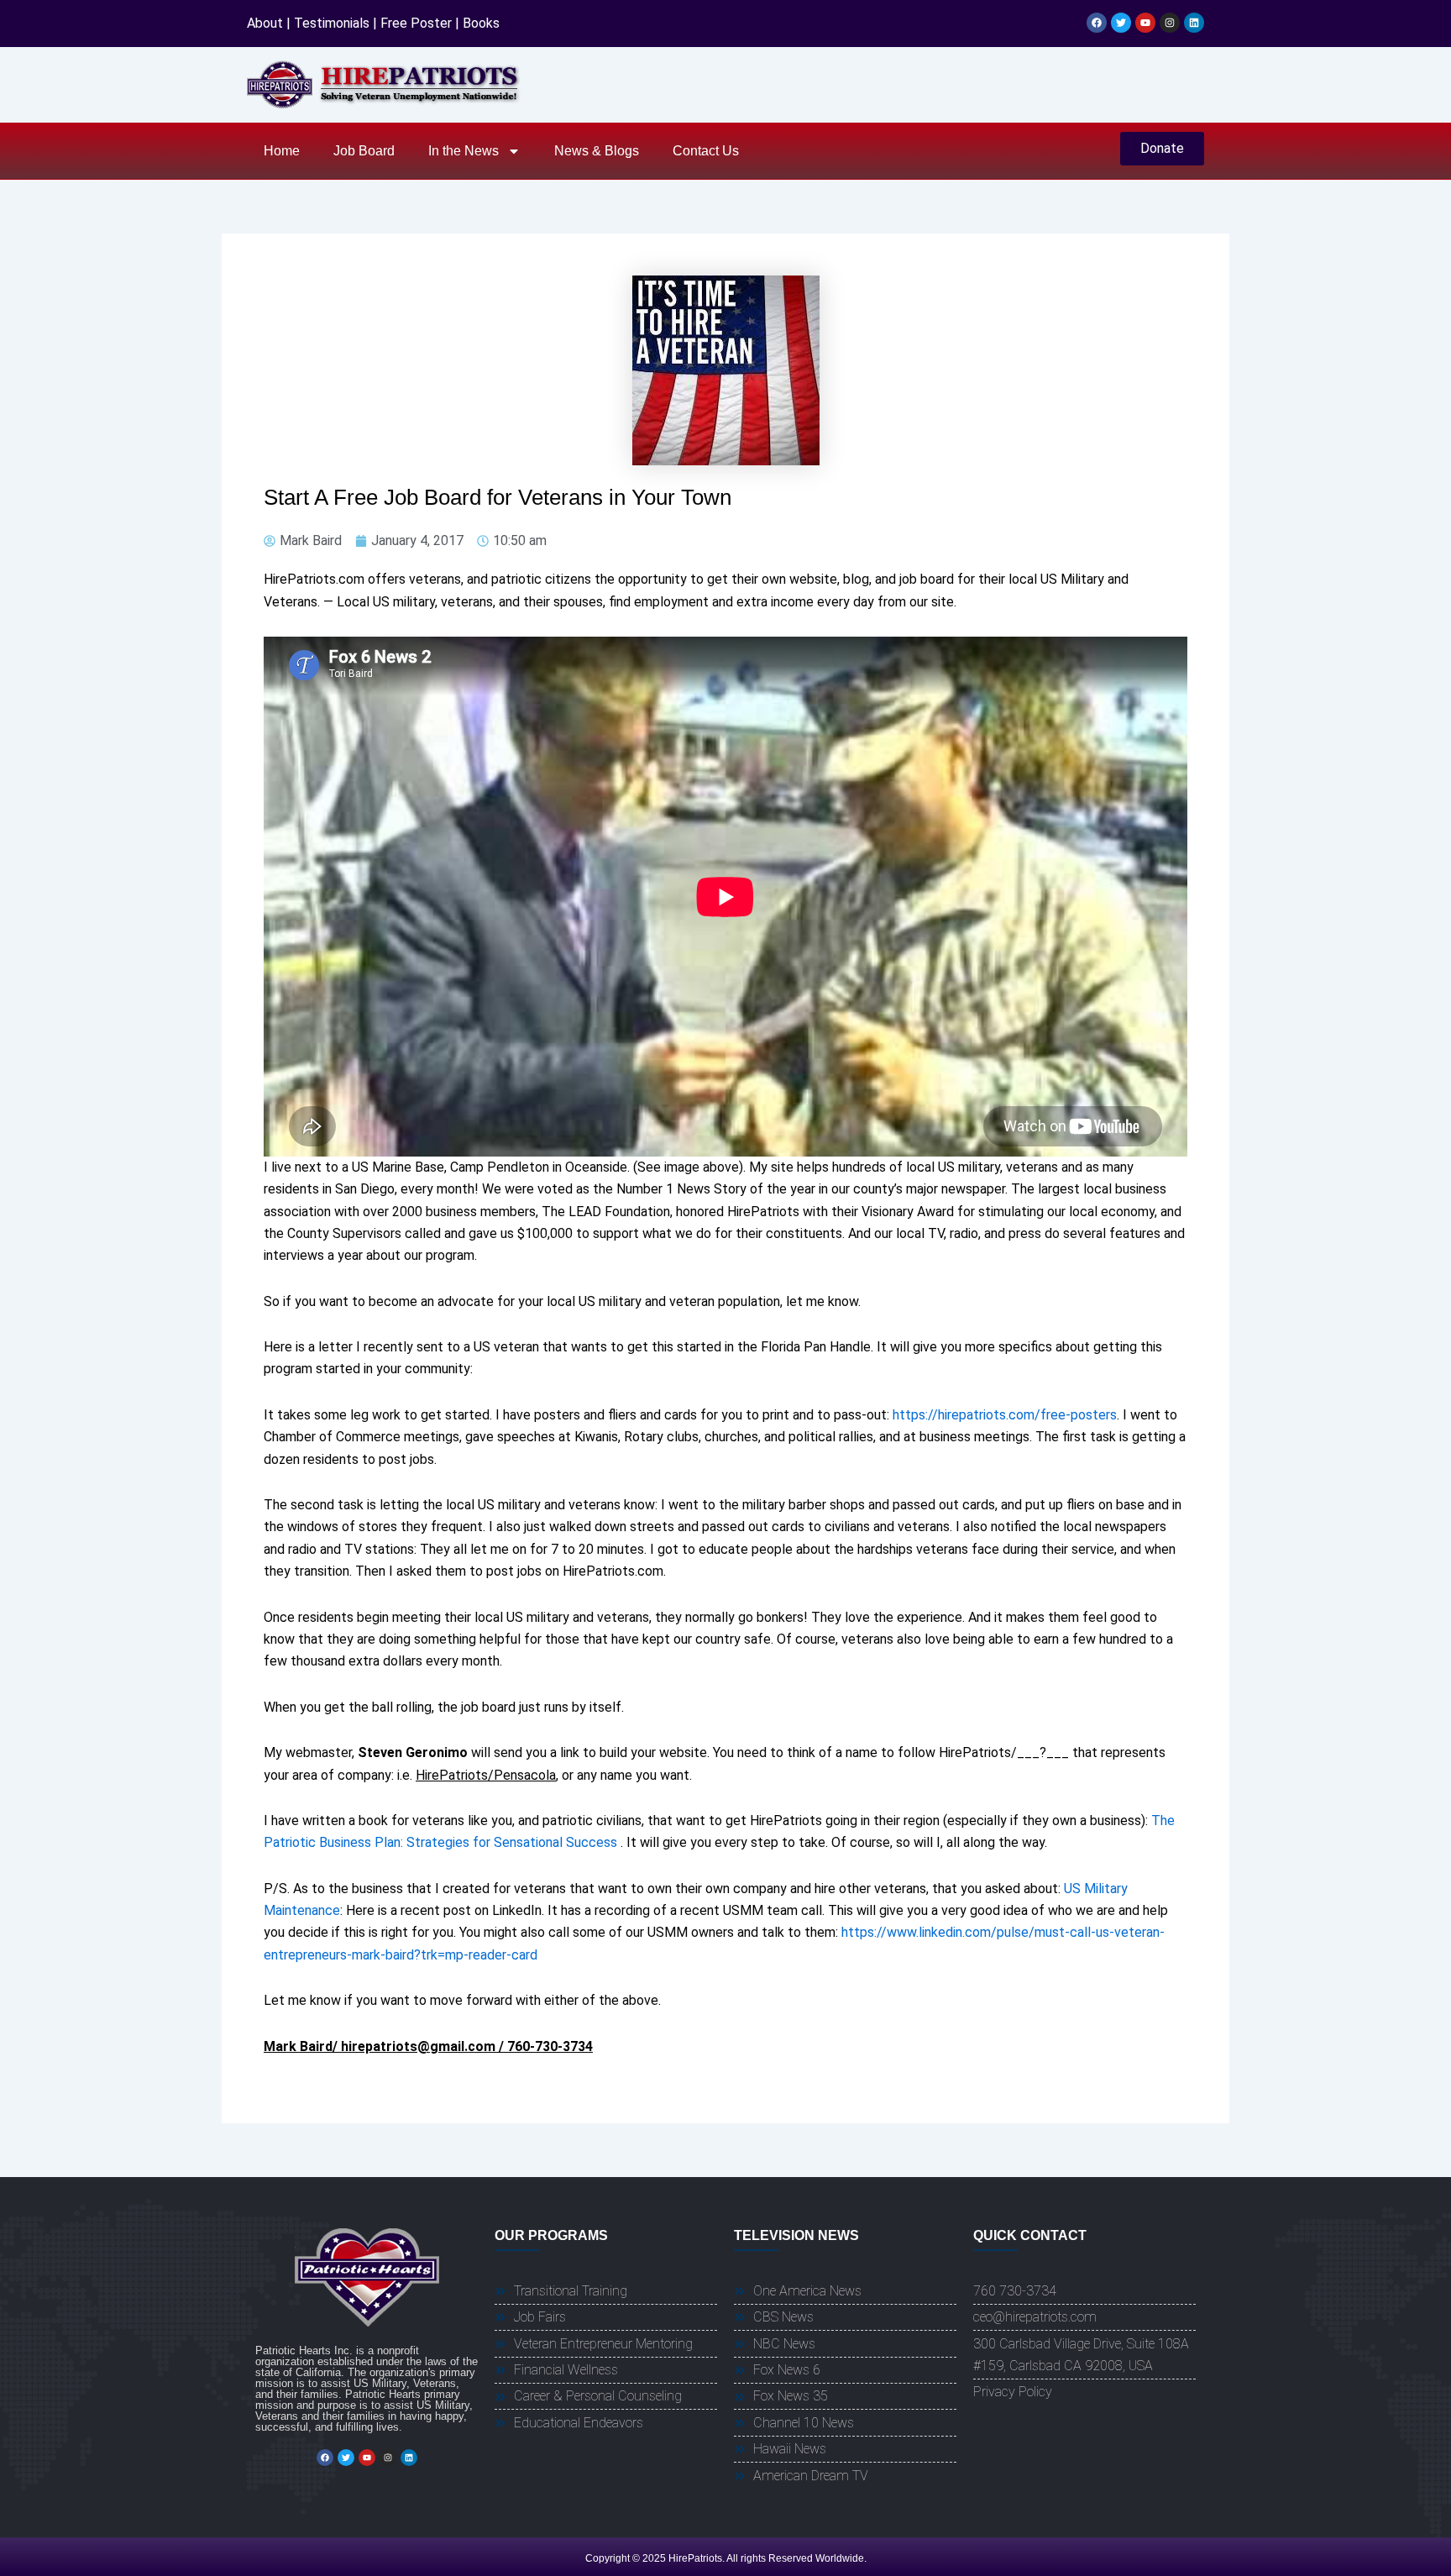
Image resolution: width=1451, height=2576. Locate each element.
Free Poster (416, 23)
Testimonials (332, 23)
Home (282, 151)
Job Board (364, 151)
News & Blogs (597, 151)
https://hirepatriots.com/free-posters (1005, 1415)
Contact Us (706, 151)
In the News (464, 151)
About (265, 23)
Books (481, 23)
